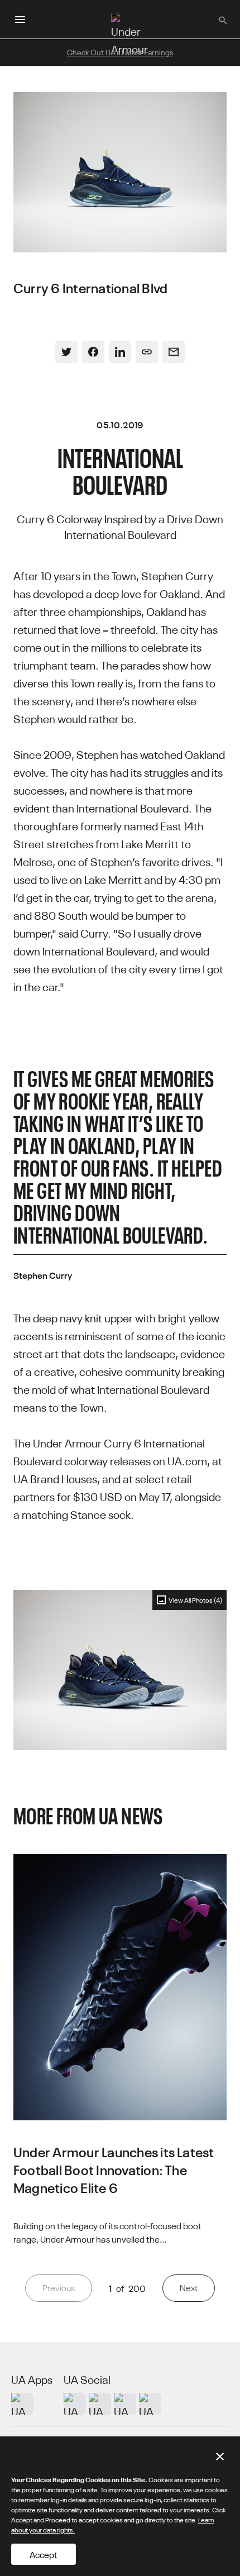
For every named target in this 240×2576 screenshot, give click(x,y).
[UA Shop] (22, 2404)
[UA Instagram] (75, 2404)
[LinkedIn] (120, 352)
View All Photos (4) (195, 1600)
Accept (44, 2554)
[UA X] (100, 2404)
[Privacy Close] (220, 2456)
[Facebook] (93, 352)
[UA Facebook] (150, 2404)
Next (189, 2288)
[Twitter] (66, 352)
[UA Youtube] (125, 2404)
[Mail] (174, 352)
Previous (59, 2288)
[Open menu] (20, 20)
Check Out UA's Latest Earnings (120, 52)
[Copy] (147, 352)
